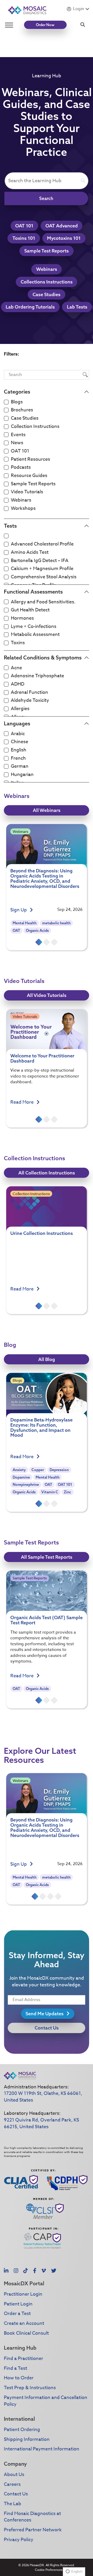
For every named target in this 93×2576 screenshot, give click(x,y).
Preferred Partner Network (33, 2530)
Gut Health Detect (30, 610)
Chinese (20, 742)
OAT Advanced (62, 226)
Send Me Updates (45, 2014)
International (19, 2419)
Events (18, 435)
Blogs (17, 402)
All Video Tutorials (47, 995)
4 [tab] (58, 1896)
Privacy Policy (19, 2540)
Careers (12, 2484)
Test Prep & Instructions (30, 2388)
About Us (14, 2475)
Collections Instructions (47, 282)
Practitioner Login (23, 2294)
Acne (16, 668)
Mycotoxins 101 (64, 238)
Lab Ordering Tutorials (30, 307)
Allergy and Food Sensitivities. (43, 602)
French (18, 758)
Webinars (47, 269)
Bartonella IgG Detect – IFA (40, 561)
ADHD (18, 684)
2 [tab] (47, 942)
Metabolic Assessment (35, 635)
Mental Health (25, 923)
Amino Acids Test (30, 552)
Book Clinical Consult (26, 2333)
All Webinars (47, 810)
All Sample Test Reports (47, 1557)
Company (15, 2464)
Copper (38, 1470)
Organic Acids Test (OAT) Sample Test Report (47, 1620)
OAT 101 (24, 226)
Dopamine (21, 1477)
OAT (16, 931)
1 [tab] (39, 942)
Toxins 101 (24, 238)
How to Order (19, 2378)
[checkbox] (6, 402)
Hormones (22, 618)
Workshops (23, 509)
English (19, 750)
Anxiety (19, 1470)
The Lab (13, 2504)
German (20, 766)
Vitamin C (50, 1492)
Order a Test (17, 2314)
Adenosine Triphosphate (37, 676)
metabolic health (56, 923)
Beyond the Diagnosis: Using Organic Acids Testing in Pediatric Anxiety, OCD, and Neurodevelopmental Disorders (45, 878)
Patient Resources (30, 459)
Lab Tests (77, 307)
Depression (59, 1470)
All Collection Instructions (47, 1173)
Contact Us (47, 2028)
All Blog (47, 1359)
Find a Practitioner (24, 2359)
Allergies (20, 709)
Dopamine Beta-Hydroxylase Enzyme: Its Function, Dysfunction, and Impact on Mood (41, 1427)
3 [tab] (54, 942)
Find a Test (16, 2368)
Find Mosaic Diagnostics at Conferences (32, 2517)
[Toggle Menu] (9, 25)
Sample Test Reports (47, 251)
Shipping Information (27, 2439)
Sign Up (19, 910)
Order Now (45, 25)
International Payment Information (42, 2449)
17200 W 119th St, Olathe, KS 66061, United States (43, 2097)
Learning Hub (20, 2348)
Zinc (67, 1492)
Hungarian (22, 775)
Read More (22, 1102)
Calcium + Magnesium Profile (42, 569)
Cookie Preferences (49, 2570)
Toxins (18, 643)
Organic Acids (37, 931)
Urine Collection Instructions (42, 1233)
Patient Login (18, 2304)
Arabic (18, 734)
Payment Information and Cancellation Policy (46, 2401)
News (17, 443)
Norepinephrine (26, 1485)
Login (79, 9)
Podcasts (21, 467)
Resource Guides (29, 476)
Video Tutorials (27, 492)
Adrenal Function (29, 693)
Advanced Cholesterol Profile (42, 544)
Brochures (22, 410)
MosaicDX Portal (24, 2283)
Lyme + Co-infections (34, 627)
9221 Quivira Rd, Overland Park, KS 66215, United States (41, 2123)
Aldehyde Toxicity (30, 701)
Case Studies (47, 294)
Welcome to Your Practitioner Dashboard (42, 1058)
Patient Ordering (22, 2430)
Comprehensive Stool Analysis (44, 577)
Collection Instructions (35, 427)
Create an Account (24, 2323)
